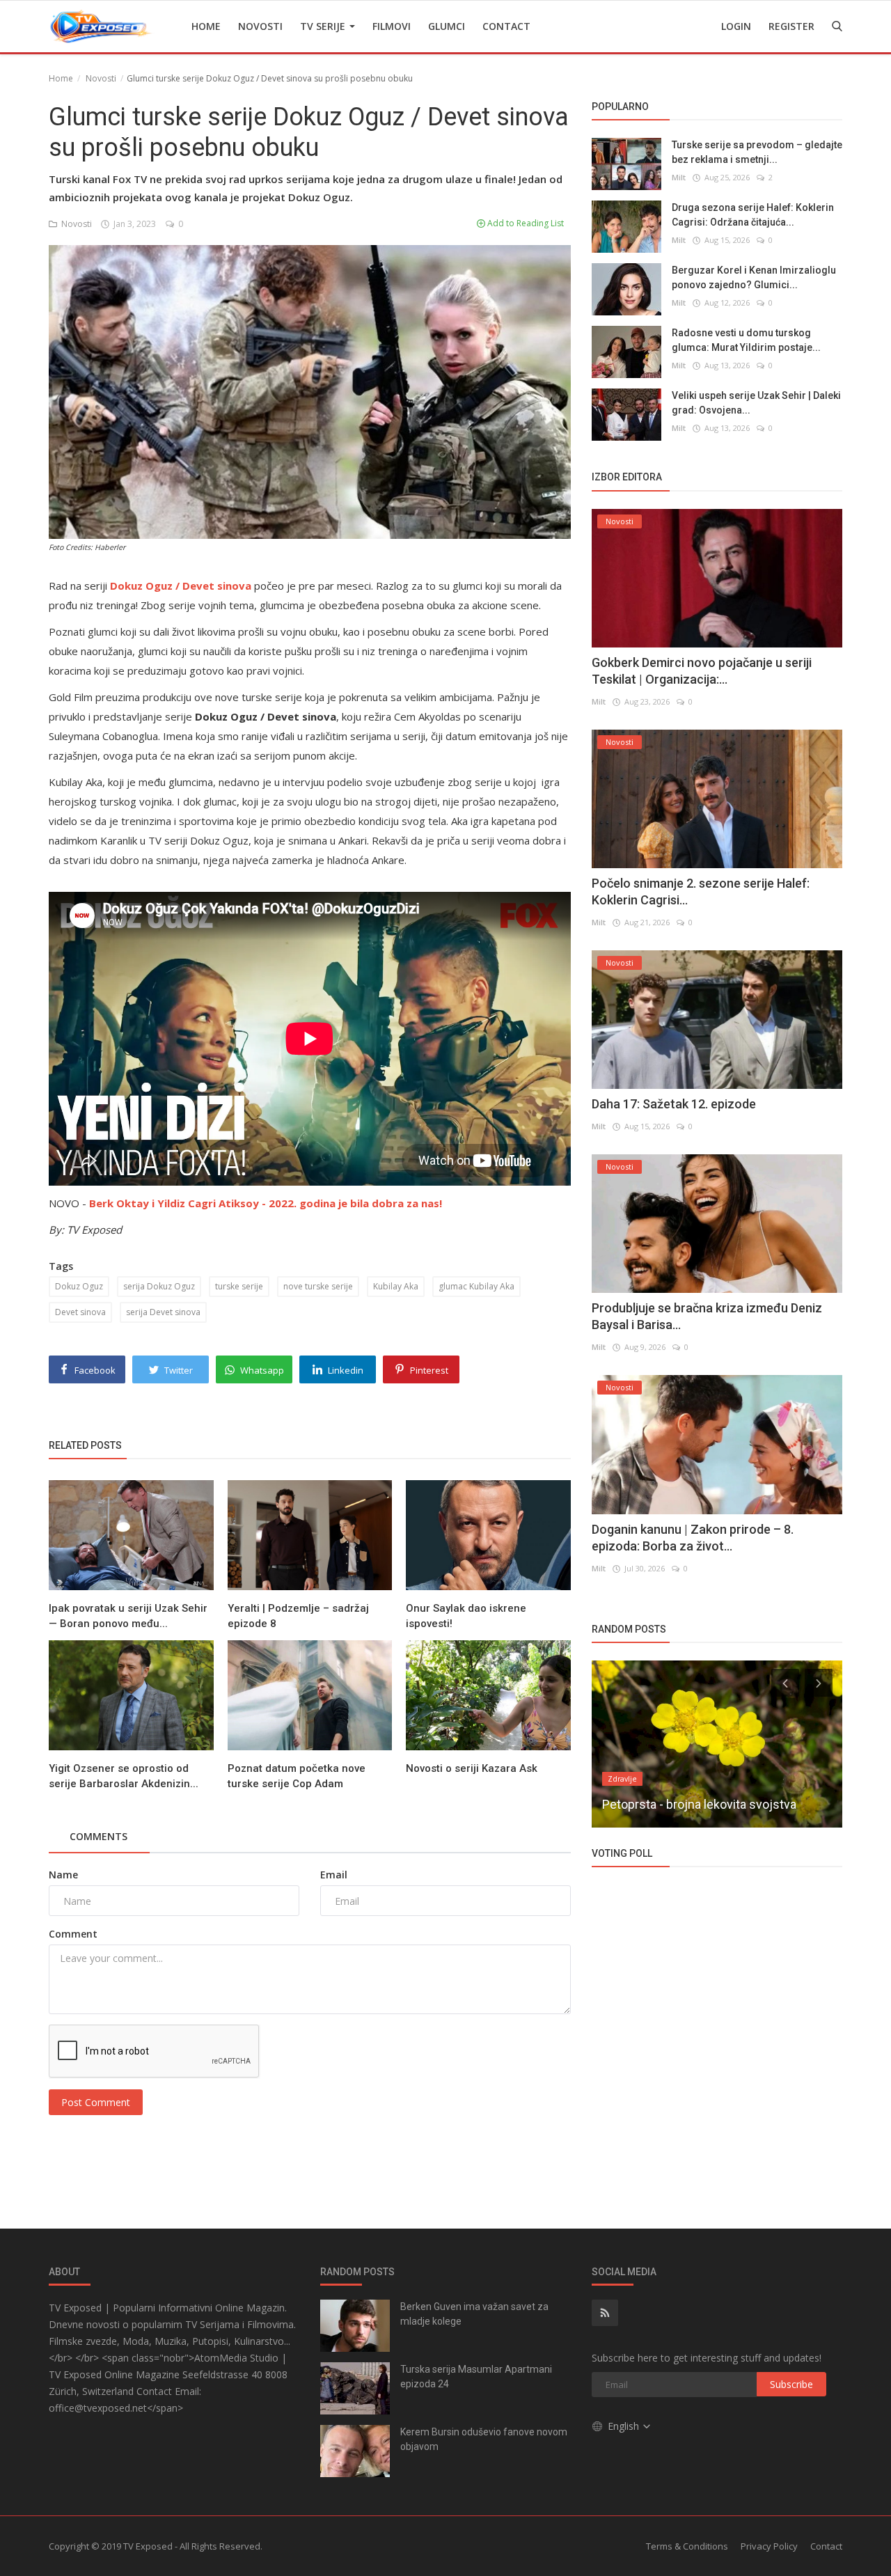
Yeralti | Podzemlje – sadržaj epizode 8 (298, 1616)
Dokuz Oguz (79, 1286)
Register (791, 26)
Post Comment (96, 2102)
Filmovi (392, 26)
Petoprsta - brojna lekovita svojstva (699, 1804)
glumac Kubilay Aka (476, 1286)
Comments (98, 1836)
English (625, 2426)
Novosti (260, 26)
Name (63, 1875)
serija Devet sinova (163, 1312)
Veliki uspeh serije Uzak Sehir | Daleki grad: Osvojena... (756, 403)
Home (206, 26)
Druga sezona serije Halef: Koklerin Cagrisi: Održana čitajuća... (753, 215)
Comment (73, 1934)
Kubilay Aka (396, 1286)
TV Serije (324, 26)
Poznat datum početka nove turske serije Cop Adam (297, 1776)
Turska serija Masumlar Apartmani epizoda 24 (476, 2377)
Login (736, 26)
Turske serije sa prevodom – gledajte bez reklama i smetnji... (757, 152)
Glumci (447, 26)
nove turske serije (318, 1286)
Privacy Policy (769, 2546)
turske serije (239, 1286)
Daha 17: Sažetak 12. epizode (674, 1104)
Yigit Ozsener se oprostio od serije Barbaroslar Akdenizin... (124, 1776)
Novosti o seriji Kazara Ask (472, 1768)
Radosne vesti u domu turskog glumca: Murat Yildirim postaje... (746, 340)
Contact (506, 26)
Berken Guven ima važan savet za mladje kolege (474, 2314)
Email (334, 1875)
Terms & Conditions (687, 2546)
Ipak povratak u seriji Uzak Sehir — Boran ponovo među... (128, 1616)
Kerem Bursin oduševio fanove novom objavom (484, 2439)
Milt (679, 177)
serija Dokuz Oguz (159, 1286)
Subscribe (791, 2384)
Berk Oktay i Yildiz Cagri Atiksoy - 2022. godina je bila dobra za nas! (266, 1203)
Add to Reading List (525, 223)
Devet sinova (80, 1312)
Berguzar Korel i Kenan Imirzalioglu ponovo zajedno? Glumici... (754, 277)
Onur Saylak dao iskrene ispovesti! (466, 1616)
